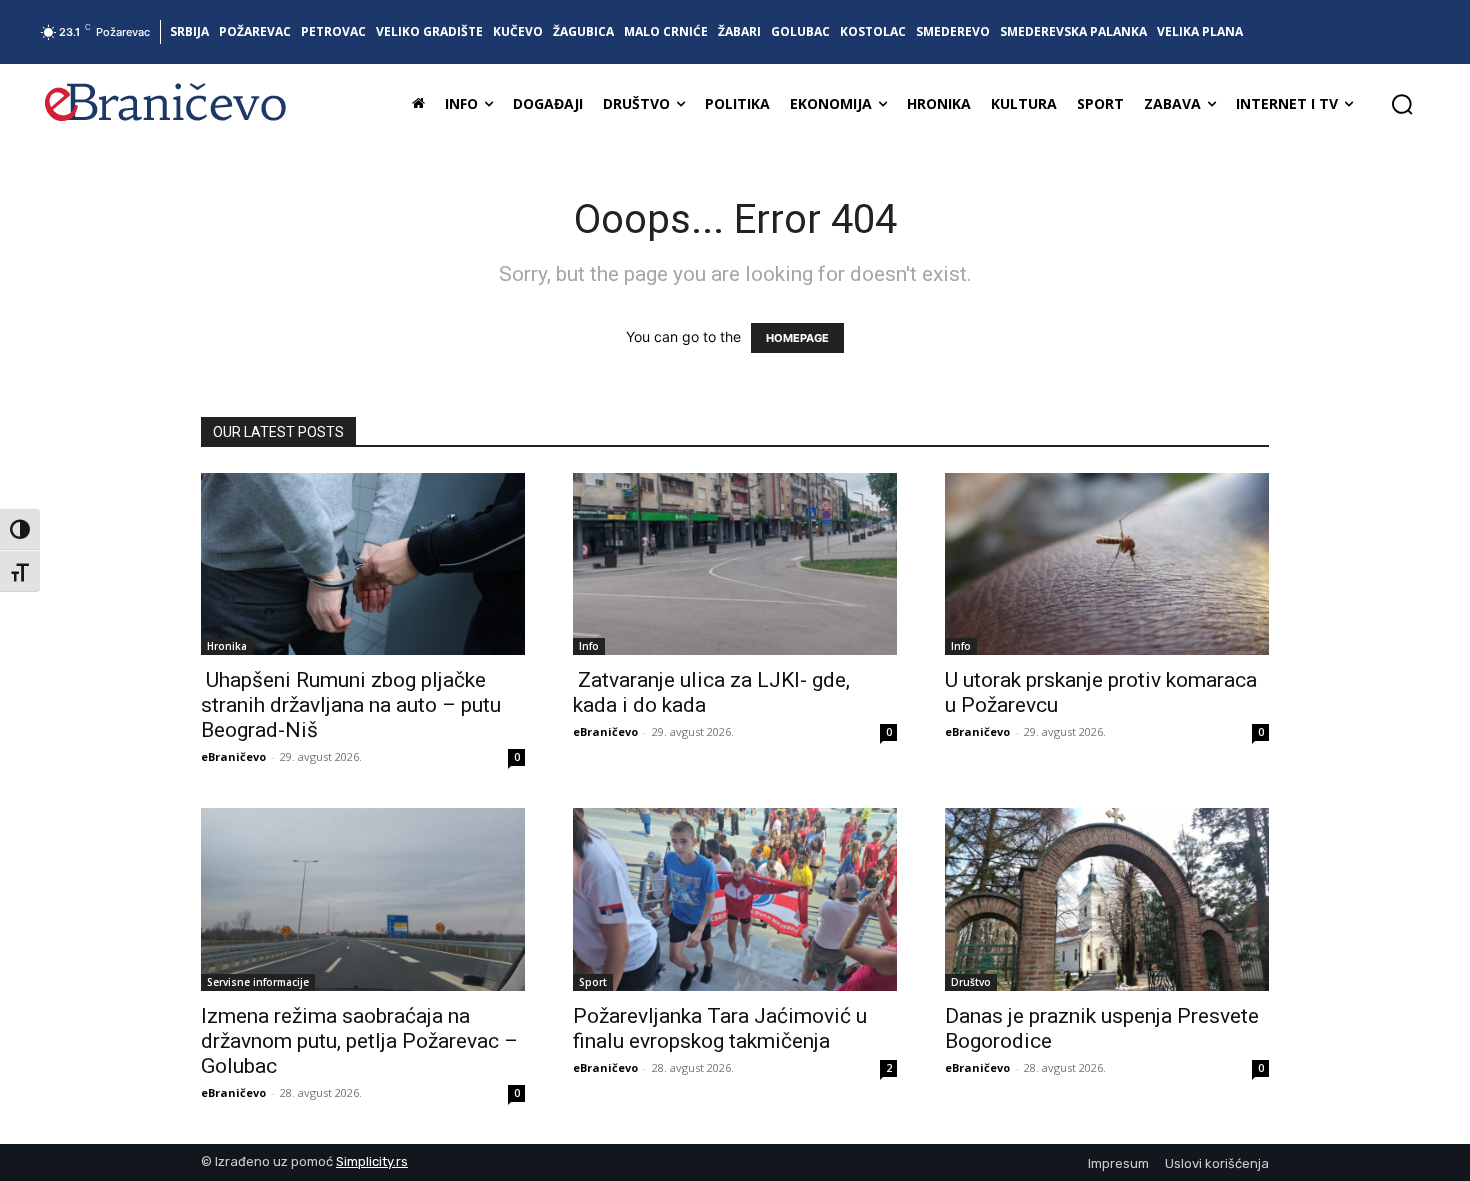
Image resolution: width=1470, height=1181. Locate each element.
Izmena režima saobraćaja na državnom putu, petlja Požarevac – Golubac (359, 1041)
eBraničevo (233, 756)
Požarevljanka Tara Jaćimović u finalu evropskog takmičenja (720, 1028)
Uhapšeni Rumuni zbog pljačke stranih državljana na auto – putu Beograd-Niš (351, 705)
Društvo (971, 982)
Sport (593, 982)
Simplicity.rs (372, 1161)
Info (589, 646)
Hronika (227, 646)
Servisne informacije (258, 982)
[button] (1402, 104)
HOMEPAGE (797, 338)
